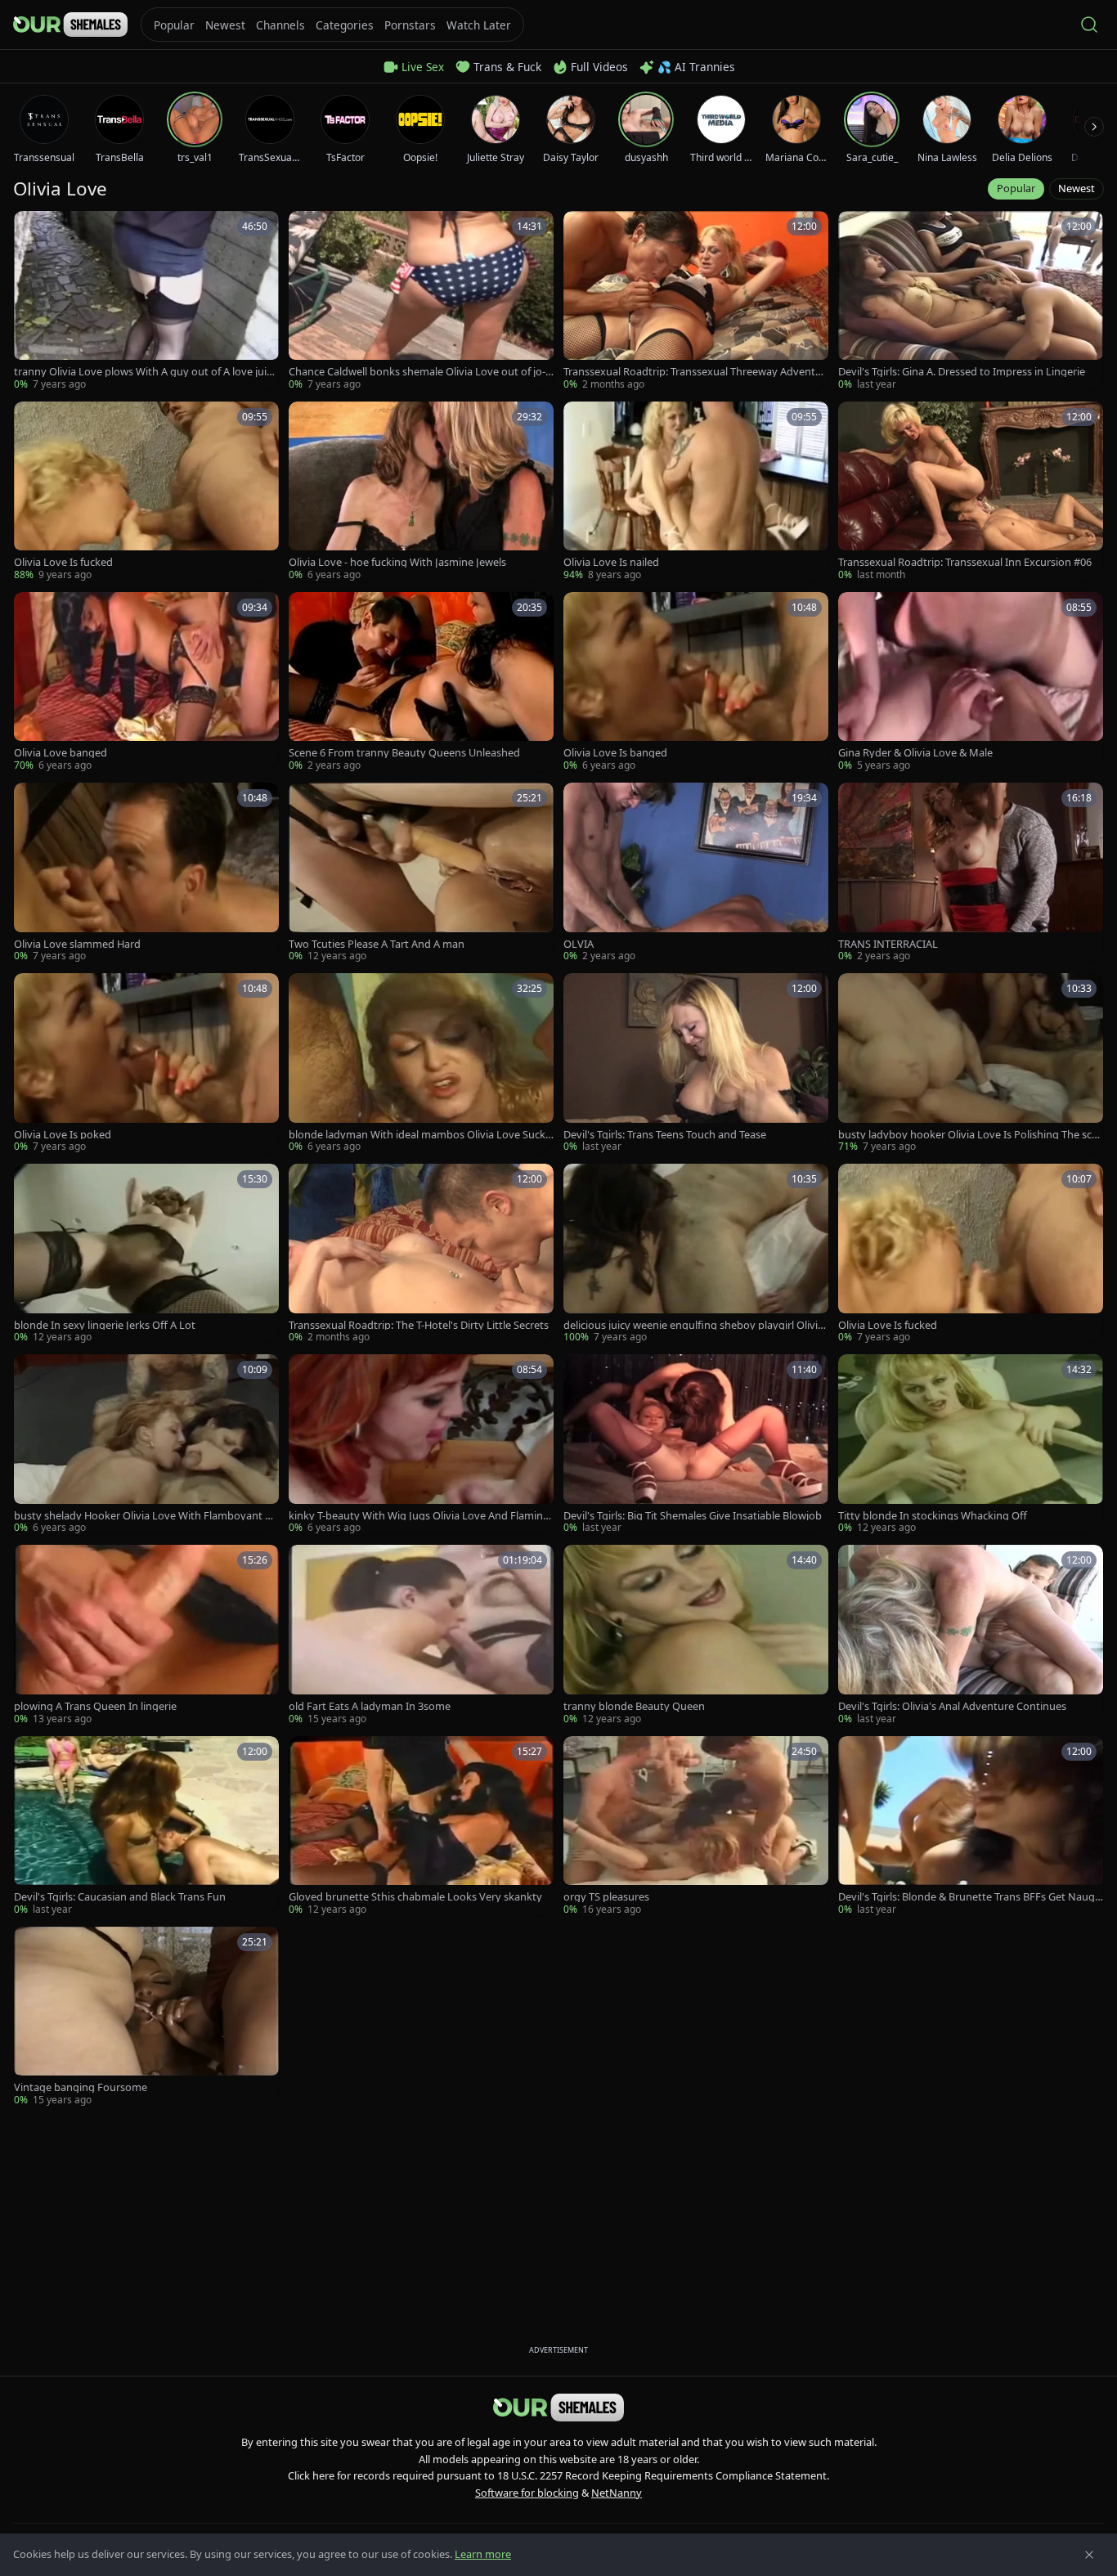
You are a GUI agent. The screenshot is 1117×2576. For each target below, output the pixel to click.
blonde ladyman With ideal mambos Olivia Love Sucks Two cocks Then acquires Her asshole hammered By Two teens (419, 1135)
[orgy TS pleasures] (696, 1827)
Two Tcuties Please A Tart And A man (377, 944)
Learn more (483, 2554)
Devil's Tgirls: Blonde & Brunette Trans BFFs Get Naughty (970, 1897)
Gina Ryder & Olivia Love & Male (915, 753)
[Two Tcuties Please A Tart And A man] (421, 873)
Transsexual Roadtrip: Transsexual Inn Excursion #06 (965, 562)
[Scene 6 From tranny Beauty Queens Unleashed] (421, 682)
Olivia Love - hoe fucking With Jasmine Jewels (397, 562)
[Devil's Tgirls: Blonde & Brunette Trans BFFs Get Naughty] (971, 1827)
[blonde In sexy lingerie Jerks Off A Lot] (146, 1254)
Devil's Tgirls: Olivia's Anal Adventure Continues (952, 1706)
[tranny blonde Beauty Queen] (696, 1635)
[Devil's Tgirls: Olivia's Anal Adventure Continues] (971, 1635)
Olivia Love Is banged (615, 753)
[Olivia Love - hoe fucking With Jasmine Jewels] (421, 492)
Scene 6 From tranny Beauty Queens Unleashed (404, 753)
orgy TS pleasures (606, 1897)
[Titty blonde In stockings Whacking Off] (971, 1445)
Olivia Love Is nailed (611, 562)
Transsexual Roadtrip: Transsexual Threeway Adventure (695, 372)
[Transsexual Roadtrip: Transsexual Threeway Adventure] (696, 301)
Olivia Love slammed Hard (77, 944)
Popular (1016, 188)
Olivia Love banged (61, 753)
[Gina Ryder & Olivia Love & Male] (971, 682)
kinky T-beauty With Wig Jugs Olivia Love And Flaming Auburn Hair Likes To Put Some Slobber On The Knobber (420, 1516)
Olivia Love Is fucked (63, 562)
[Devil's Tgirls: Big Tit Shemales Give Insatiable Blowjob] (696, 1445)
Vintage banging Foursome (81, 2087)
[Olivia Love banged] (146, 682)
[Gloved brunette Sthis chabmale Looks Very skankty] (421, 1827)
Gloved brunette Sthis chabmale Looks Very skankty (415, 1897)
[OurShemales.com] (70, 25)
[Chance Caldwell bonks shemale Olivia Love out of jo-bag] (421, 301)
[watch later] (32, 229)
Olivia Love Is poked (63, 1135)
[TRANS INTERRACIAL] (971, 873)
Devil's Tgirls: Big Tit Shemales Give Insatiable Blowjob (693, 1516)
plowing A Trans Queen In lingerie (95, 1706)
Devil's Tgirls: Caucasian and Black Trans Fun (120, 1897)
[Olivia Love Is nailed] (696, 492)
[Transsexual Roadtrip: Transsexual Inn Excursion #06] (971, 492)
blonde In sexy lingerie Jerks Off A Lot (105, 1325)
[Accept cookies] (1089, 2555)
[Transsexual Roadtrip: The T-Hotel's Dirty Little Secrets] (421, 1254)
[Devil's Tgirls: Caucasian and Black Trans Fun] (146, 1827)
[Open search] (1089, 25)
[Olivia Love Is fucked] (146, 492)
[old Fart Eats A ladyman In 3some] (421, 1635)
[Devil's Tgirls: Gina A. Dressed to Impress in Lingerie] (971, 301)
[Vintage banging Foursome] (146, 2017)
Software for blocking (527, 2493)
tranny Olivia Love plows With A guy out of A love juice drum (146, 372)
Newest (1077, 188)
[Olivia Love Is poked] (146, 1064)
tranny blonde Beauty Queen (634, 1706)
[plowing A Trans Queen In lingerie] (146, 1635)
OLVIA (579, 944)
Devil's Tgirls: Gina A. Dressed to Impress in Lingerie (962, 372)
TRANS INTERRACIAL (888, 944)
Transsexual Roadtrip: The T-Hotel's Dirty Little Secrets (419, 1325)
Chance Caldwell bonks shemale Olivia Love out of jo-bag (420, 372)
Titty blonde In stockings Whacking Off (933, 1516)
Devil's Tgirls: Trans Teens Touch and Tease (665, 1135)
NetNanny (617, 2493)
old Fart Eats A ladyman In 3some (370, 1706)
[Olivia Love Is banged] (696, 682)
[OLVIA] (696, 873)
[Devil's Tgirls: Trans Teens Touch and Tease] (696, 1064)
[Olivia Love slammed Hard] (146, 873)
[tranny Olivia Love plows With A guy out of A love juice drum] (146, 301)
